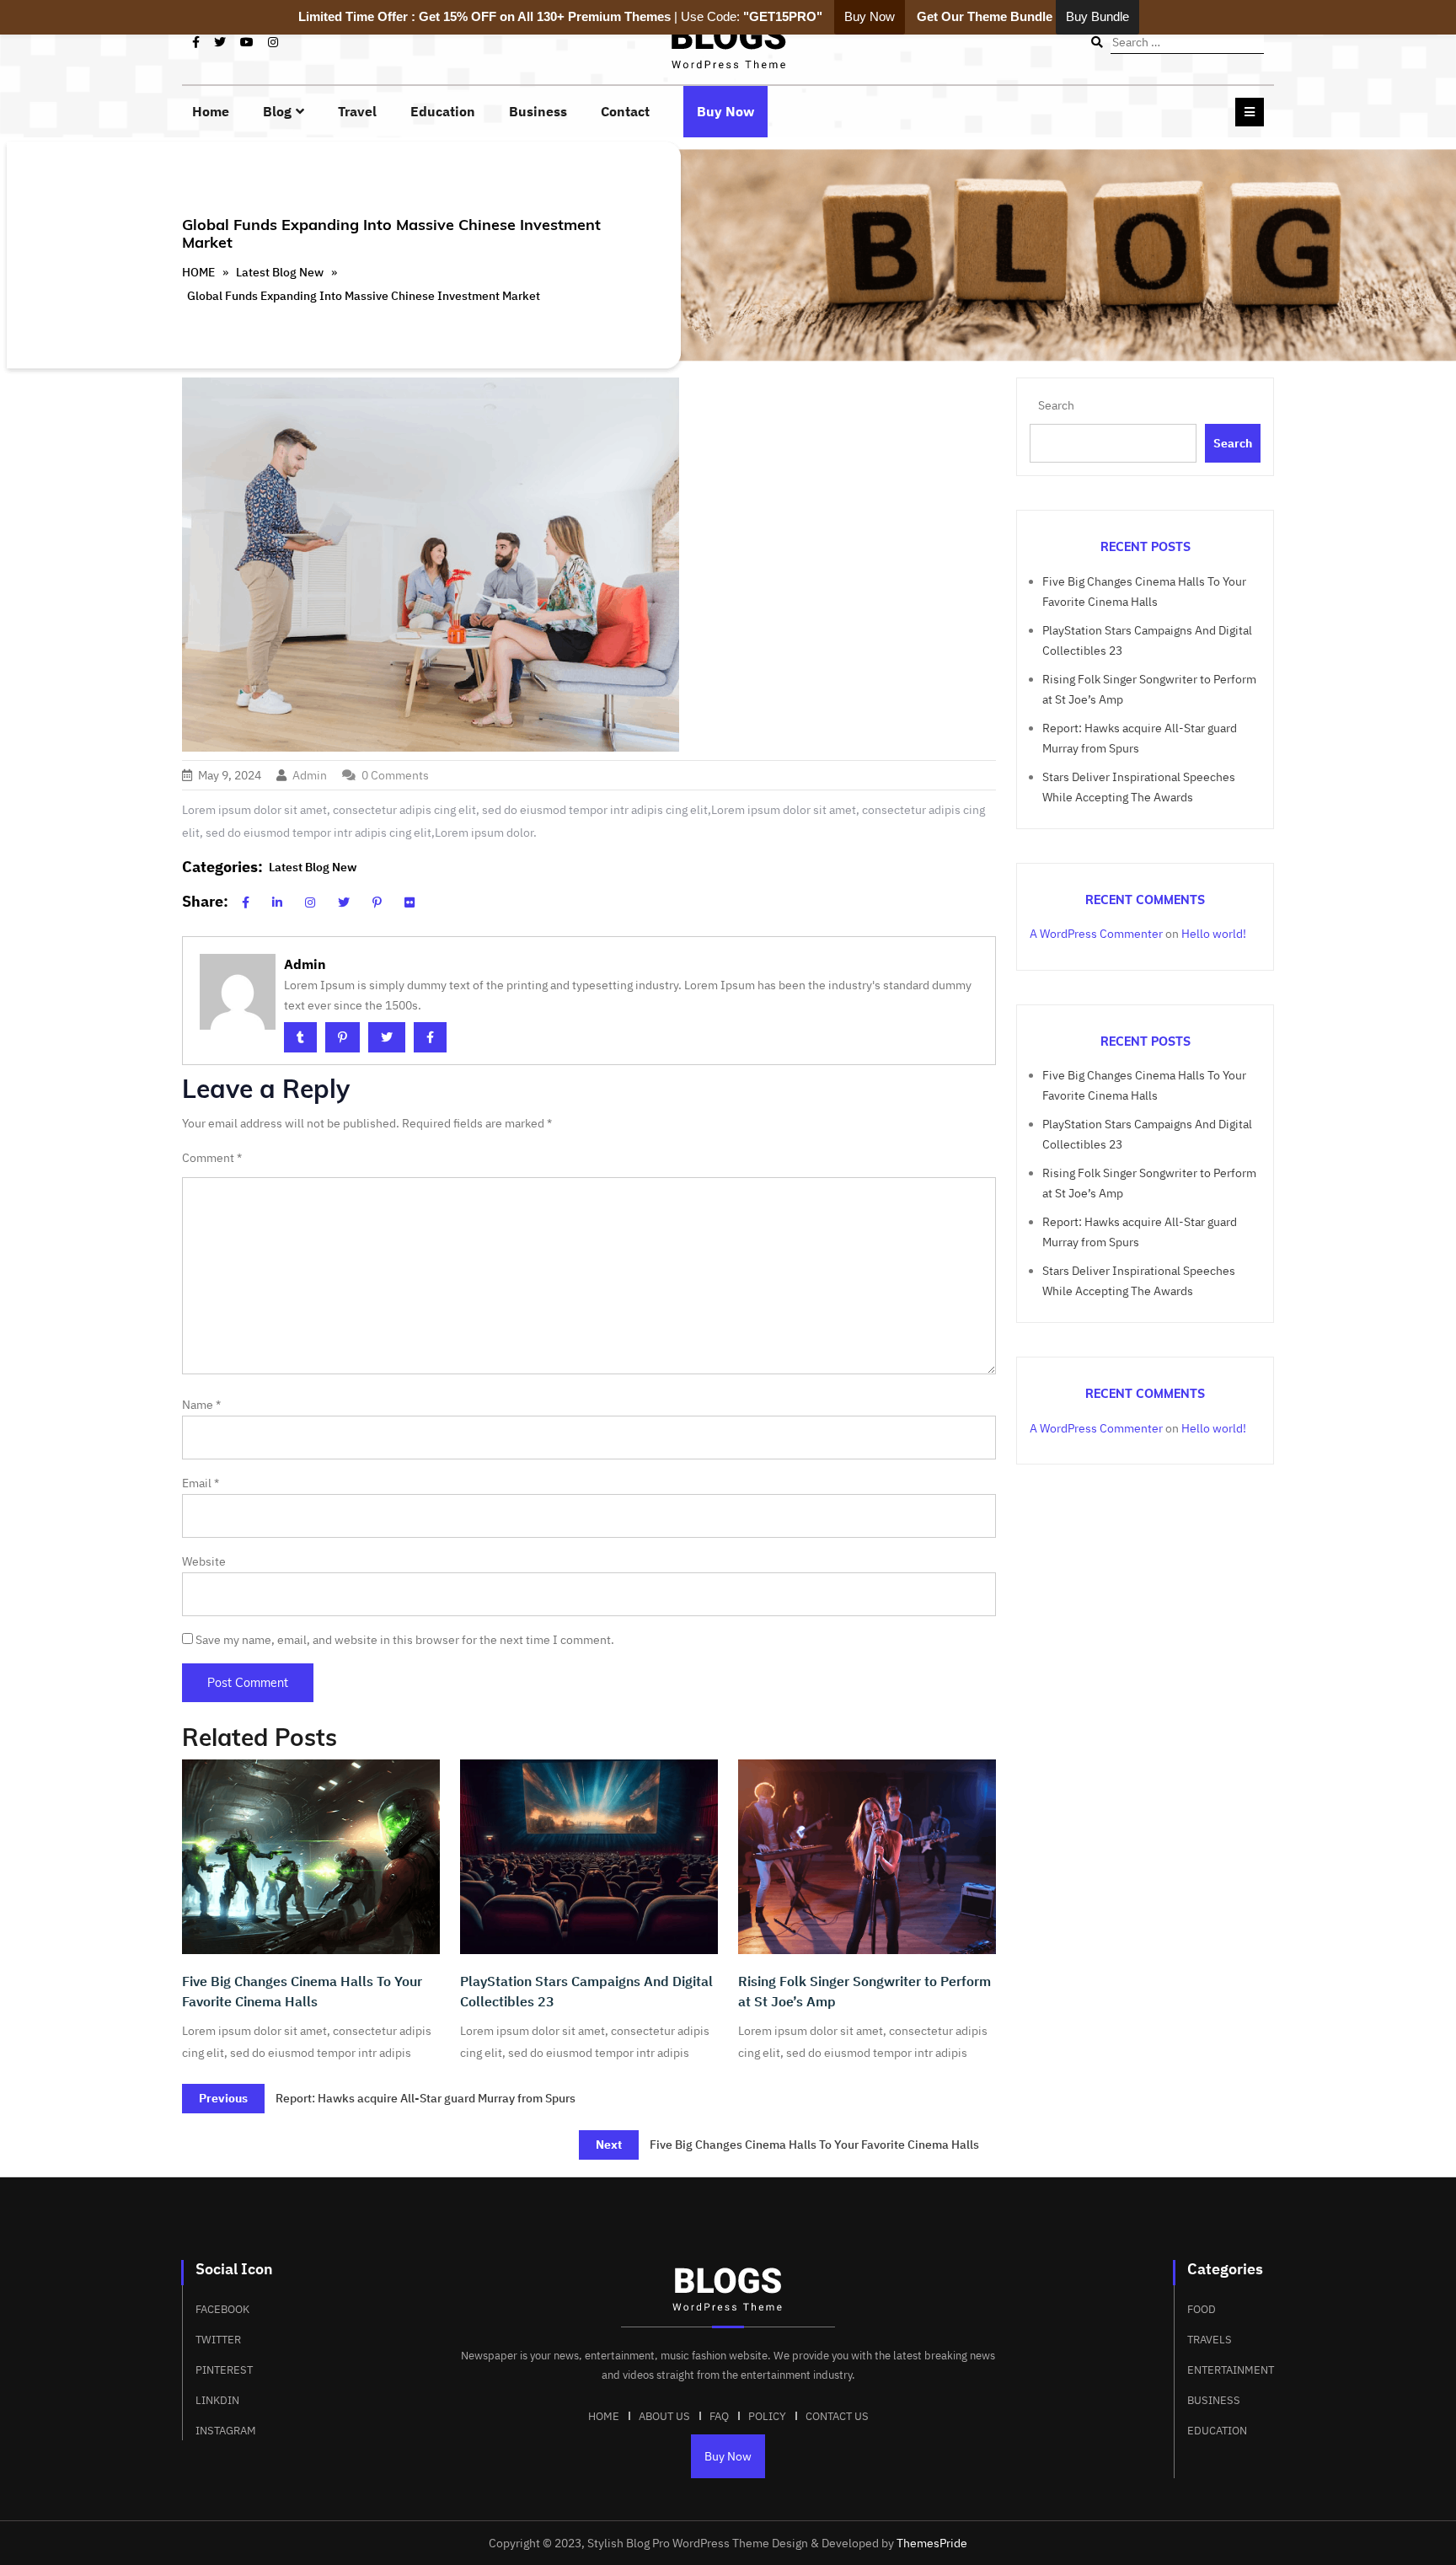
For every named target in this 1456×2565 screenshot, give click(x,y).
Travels (1210, 2340)
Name (201, 1405)
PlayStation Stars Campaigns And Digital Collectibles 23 (586, 1991)
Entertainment (1231, 2370)
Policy (767, 2416)
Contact (625, 111)
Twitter (218, 2340)
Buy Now (725, 111)
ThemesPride (931, 2543)
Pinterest (224, 2370)
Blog (277, 111)
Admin (310, 775)
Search (1056, 405)
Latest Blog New (280, 272)
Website (204, 1561)
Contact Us (837, 2416)
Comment (212, 1158)
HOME (198, 272)
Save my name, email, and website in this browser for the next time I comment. (405, 1640)
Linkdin (217, 2400)
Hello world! (1214, 934)
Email (201, 1483)
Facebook (222, 2309)
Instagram (226, 2431)
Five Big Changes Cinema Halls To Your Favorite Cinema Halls (302, 1991)
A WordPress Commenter (1096, 934)
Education (443, 111)
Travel (357, 111)
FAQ (719, 2416)
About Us (664, 2416)
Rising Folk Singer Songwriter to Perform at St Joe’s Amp (864, 1991)
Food (1202, 2309)
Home (211, 111)
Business (538, 111)
